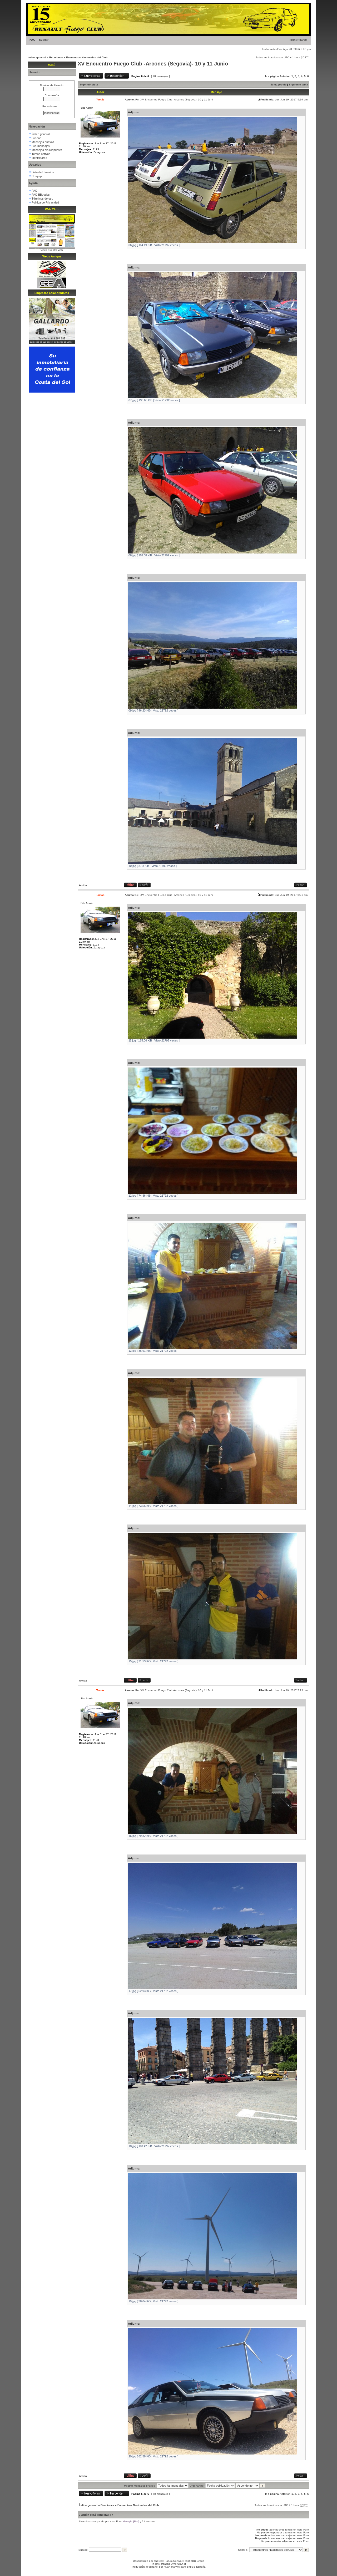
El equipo (37, 176)
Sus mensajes (41, 146)
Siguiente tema (298, 85)
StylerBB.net (178, 2564)
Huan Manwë (172, 2567)
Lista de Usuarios (43, 172)
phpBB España (196, 2567)
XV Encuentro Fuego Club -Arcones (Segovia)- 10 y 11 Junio (153, 64)
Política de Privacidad (45, 202)
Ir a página (272, 76)
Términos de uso (42, 199)
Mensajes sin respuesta (47, 150)
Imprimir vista (89, 85)
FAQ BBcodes (41, 195)
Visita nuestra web (52, 250)
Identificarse (298, 40)
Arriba (83, 885)
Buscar (44, 40)
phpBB (158, 2561)
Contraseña (52, 95)
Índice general (37, 57)
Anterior (285, 76)
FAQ (33, 40)
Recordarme (50, 106)
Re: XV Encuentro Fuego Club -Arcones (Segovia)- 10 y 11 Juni (174, 100)
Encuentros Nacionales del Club (87, 57)
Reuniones (56, 57)
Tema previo (279, 85)
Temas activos (41, 154)
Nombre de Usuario (52, 85)
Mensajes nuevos (43, 142)
